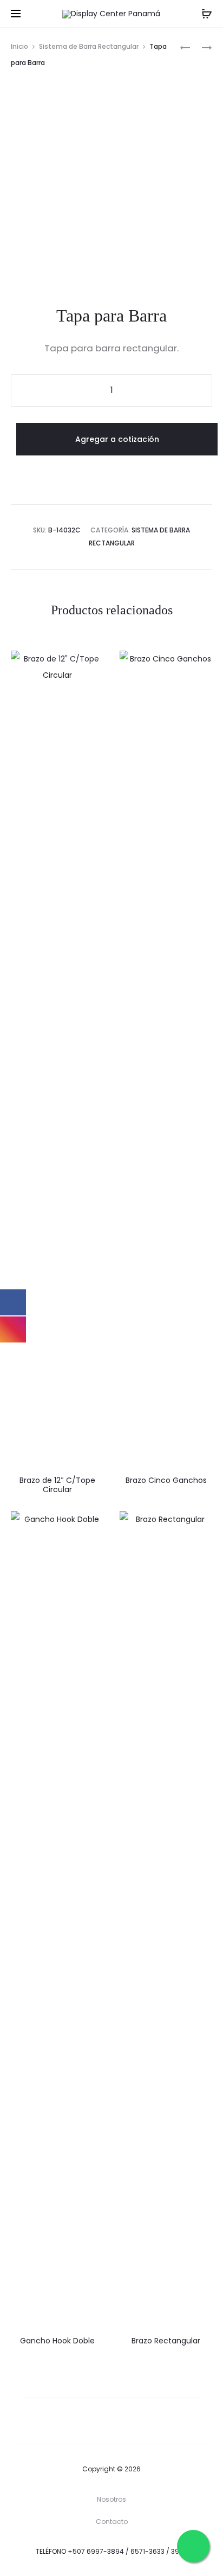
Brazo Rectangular (166, 2341)
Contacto (112, 2522)
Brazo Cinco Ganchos (166, 1480)
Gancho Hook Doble (57, 2341)
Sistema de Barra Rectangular (89, 46)
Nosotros (111, 2499)
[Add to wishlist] (90, 664)
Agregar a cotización (117, 439)
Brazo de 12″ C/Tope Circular (57, 1485)
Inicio (19, 46)
